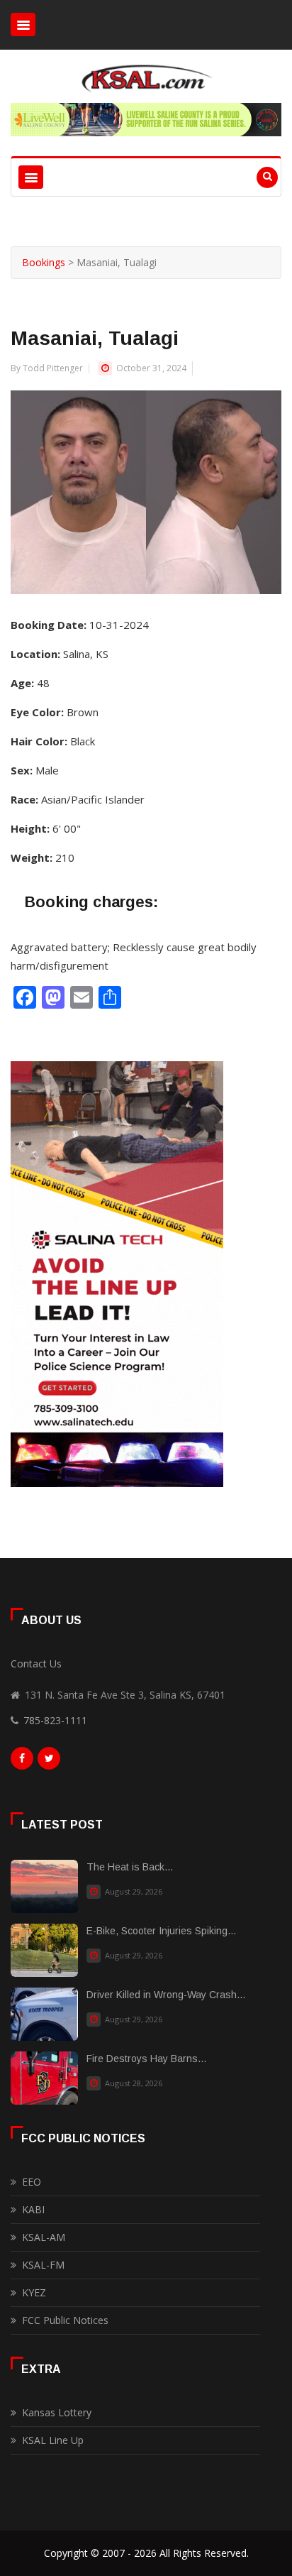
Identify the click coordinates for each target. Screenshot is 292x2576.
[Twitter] (49, 1762)
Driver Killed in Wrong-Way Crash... (166, 1995)
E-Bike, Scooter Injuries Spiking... (161, 1931)
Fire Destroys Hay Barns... (146, 2059)
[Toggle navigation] (23, 24)
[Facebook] (22, 1762)
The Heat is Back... (130, 1867)
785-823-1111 (55, 1720)
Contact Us (36, 1664)
